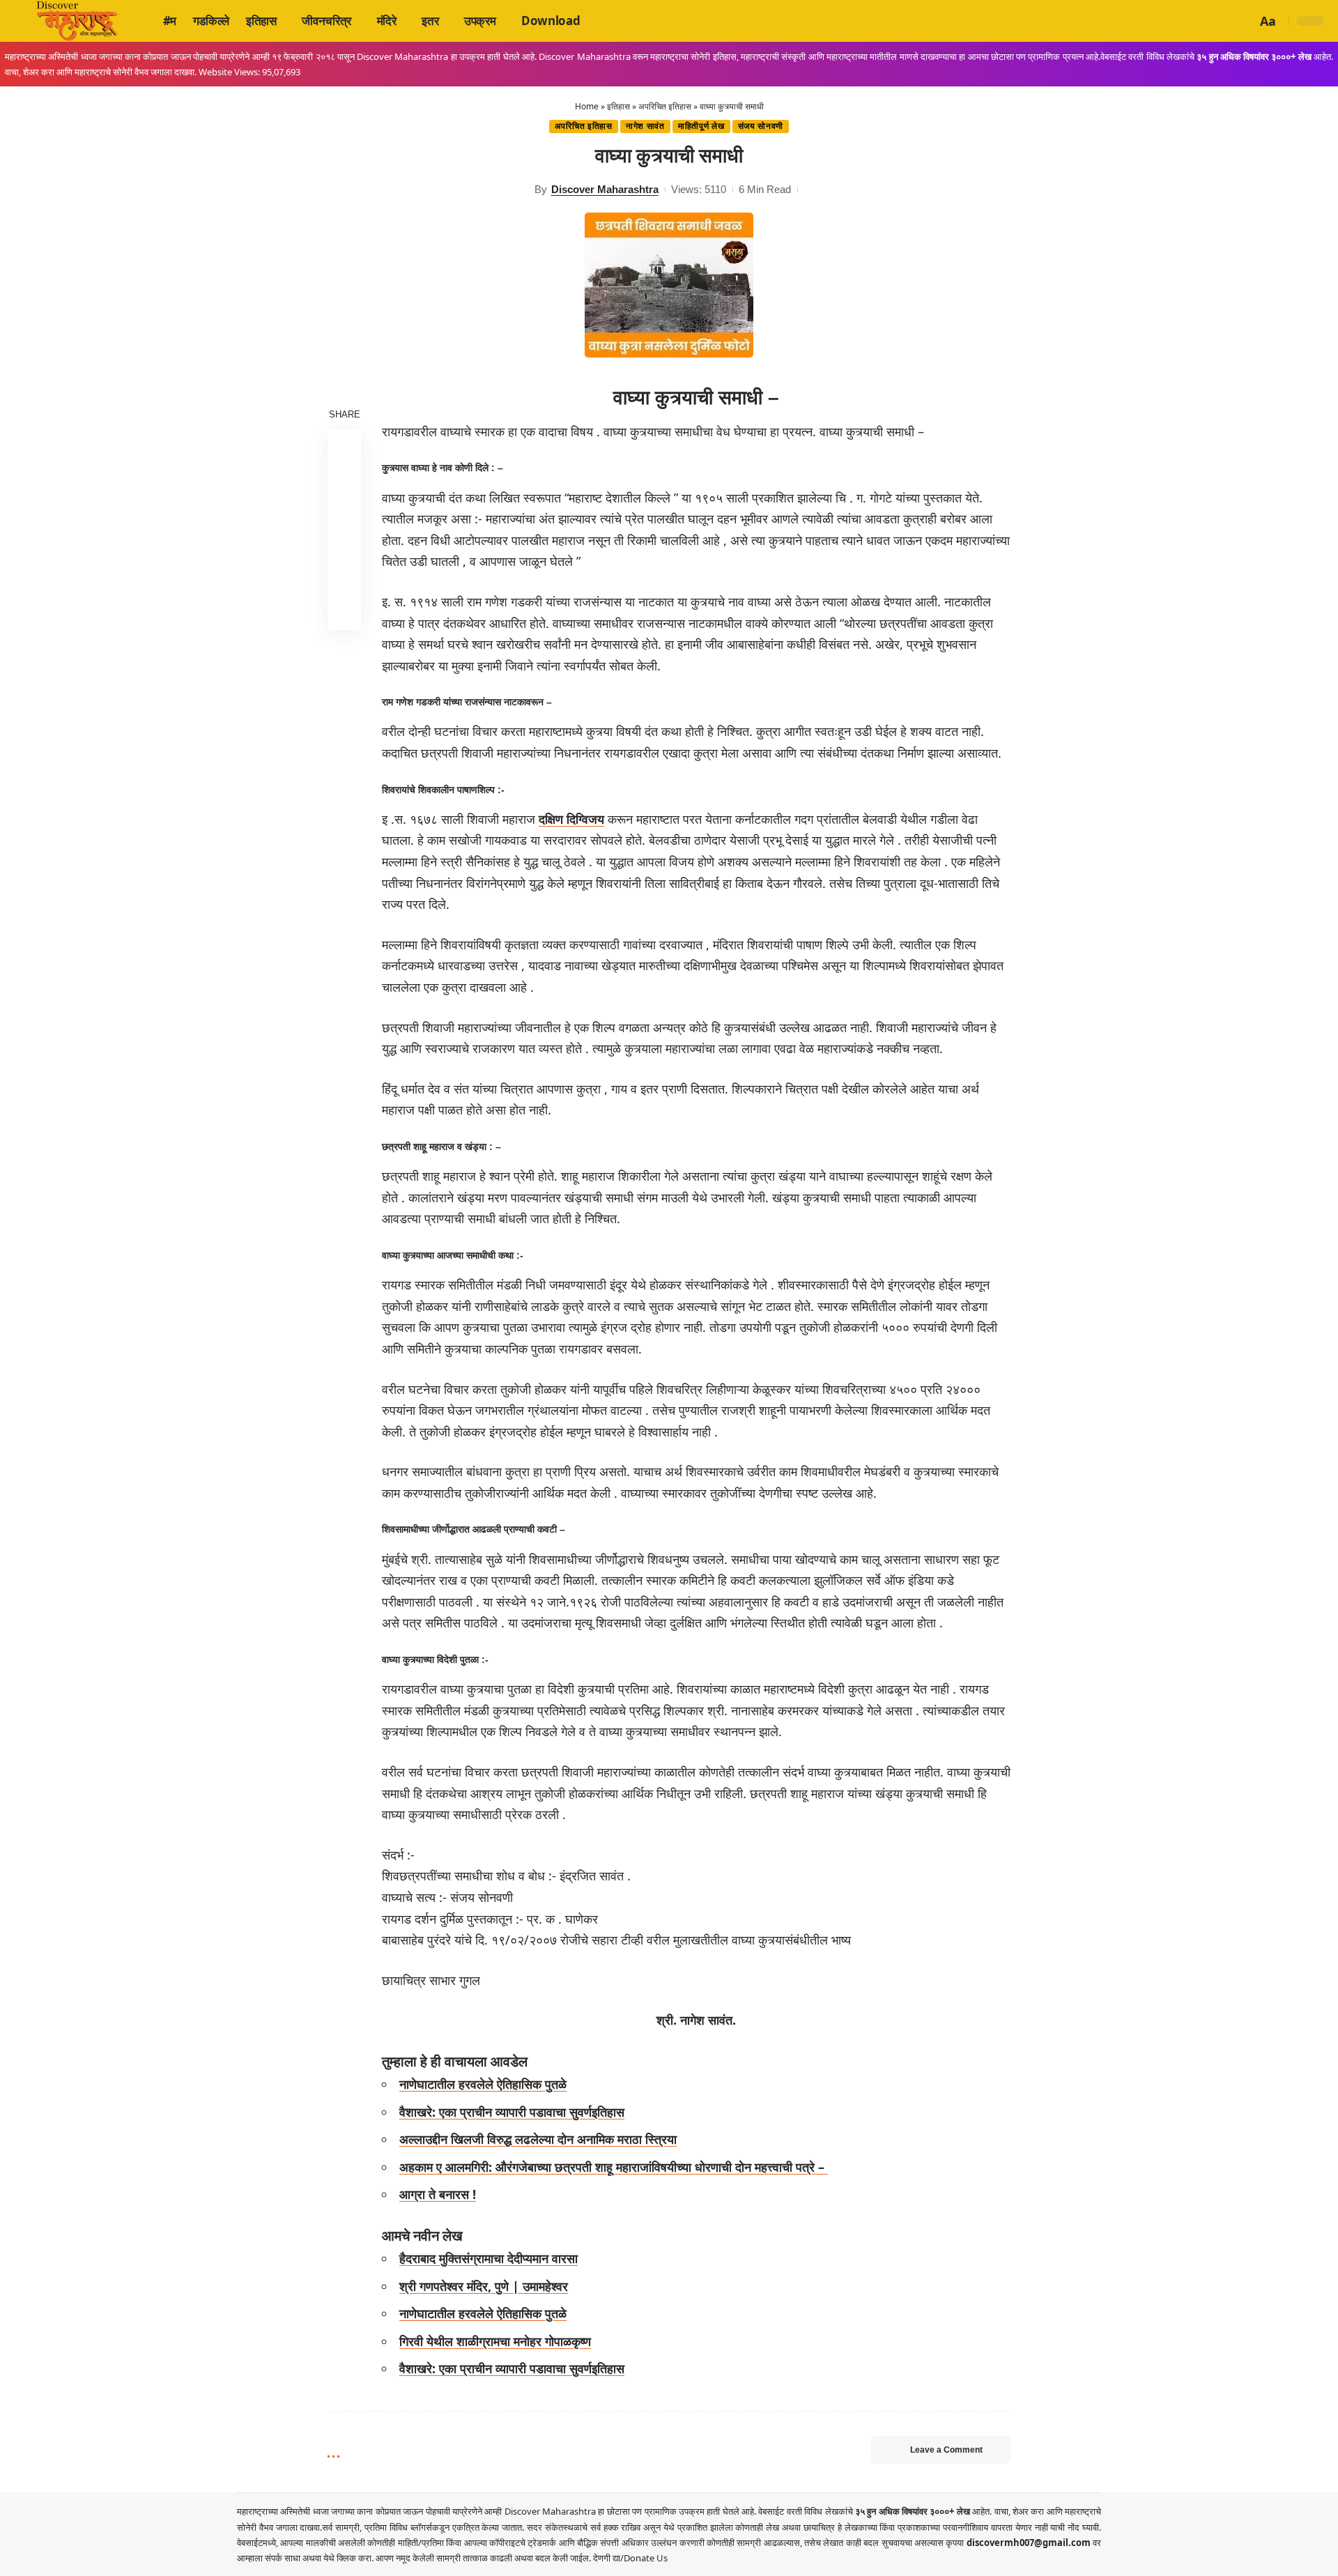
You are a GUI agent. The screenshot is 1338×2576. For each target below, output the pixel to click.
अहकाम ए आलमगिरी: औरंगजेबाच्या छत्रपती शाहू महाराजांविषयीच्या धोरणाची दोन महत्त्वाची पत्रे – (614, 2167)
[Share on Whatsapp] (344, 512)
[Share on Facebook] (344, 445)
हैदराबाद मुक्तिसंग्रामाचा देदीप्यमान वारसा (489, 2258)
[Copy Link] (344, 579)
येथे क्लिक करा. (349, 2558)
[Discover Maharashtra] (77, 21)
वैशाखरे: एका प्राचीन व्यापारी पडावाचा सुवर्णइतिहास (512, 2112)
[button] (1244, 21)
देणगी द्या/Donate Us (630, 2558)
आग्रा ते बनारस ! (438, 2194)
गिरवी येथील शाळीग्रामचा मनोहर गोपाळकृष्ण (495, 2341)
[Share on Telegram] (344, 546)
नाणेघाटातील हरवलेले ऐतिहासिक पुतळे (483, 2084)
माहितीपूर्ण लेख (701, 126)
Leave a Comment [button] (946, 2450)
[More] (344, 613)
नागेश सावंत (645, 126)
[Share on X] (344, 479)
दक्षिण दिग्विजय (571, 819)
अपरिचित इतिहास (665, 106)
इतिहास (618, 106)
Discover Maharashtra (605, 189)
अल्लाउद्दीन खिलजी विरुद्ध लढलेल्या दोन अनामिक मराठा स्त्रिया (538, 2139)
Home (587, 106)
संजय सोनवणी (761, 126)
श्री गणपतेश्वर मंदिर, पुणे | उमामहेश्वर (484, 2286)
